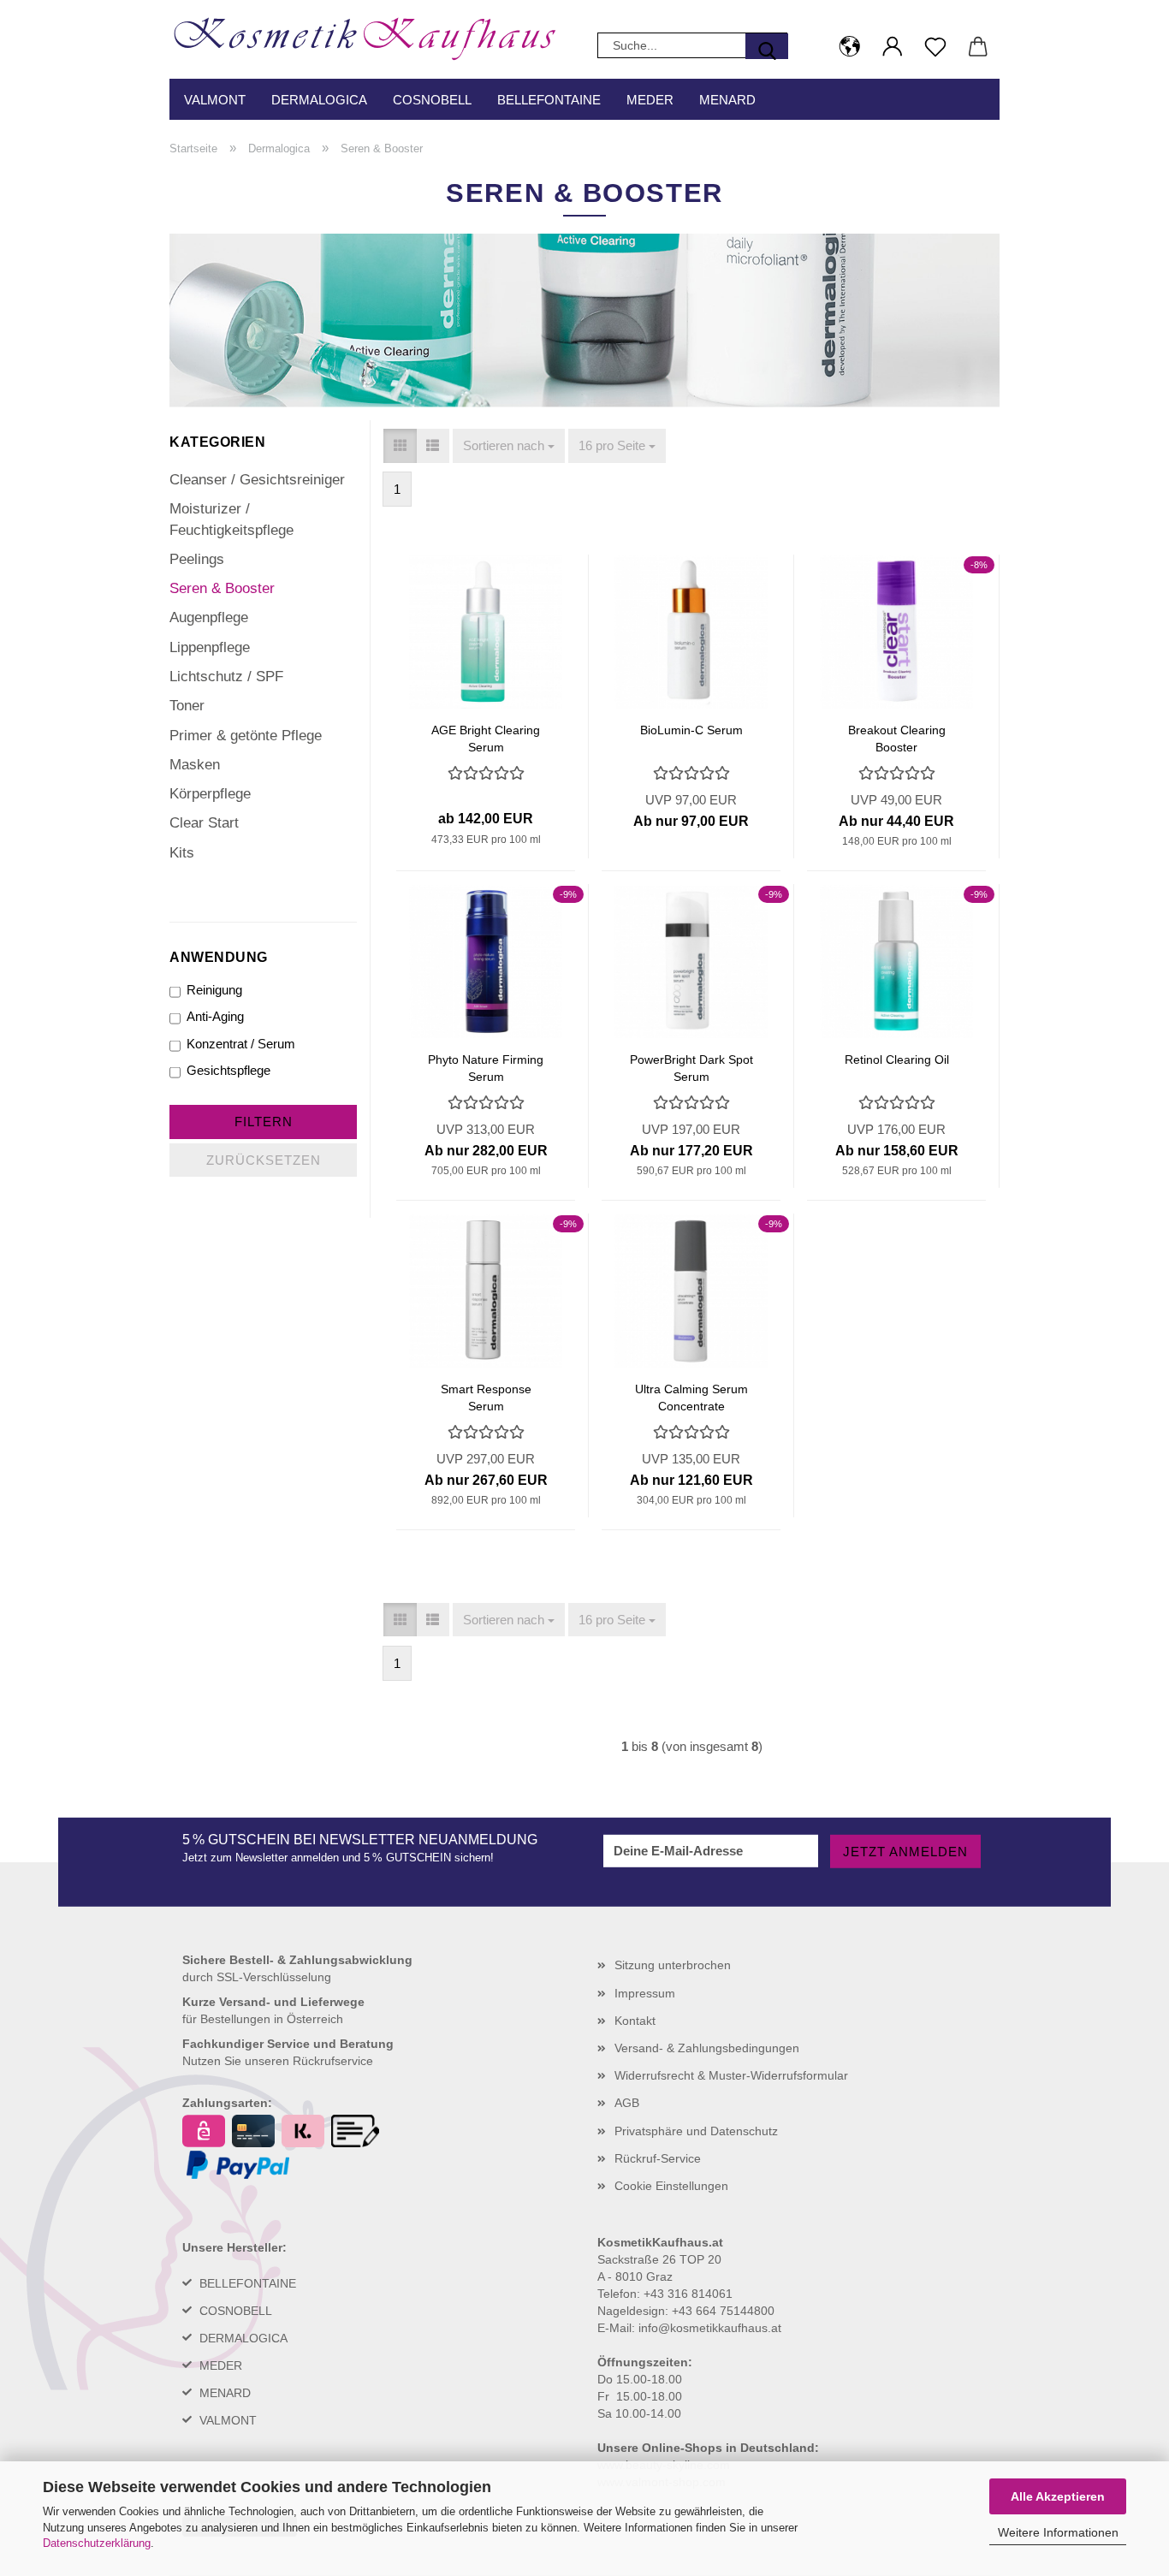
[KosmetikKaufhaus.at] (372, 34)
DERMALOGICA (243, 2338)
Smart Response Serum (486, 1396)
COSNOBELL (236, 2311)
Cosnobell (432, 100)
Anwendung (219, 957)
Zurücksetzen (264, 1160)
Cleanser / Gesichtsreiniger (257, 480)
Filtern (264, 1122)
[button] (850, 47)
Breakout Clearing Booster (897, 737)
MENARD (225, 2393)
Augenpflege (209, 617)
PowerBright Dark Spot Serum (691, 1067)
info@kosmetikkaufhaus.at (710, 2328)
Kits (182, 853)
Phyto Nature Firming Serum (486, 1067)
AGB (627, 2103)
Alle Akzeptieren (1058, 2496)
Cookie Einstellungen (671, 2186)
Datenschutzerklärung (97, 2543)
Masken (195, 765)
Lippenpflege (210, 647)
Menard (727, 100)
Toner (187, 706)
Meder (650, 100)
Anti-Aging (215, 1016)
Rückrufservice (333, 2061)
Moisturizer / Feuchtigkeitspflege (231, 519)
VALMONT (228, 2420)
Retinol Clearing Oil (897, 1059)
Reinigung (214, 990)
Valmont (215, 100)
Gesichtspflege (228, 1070)
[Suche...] (767, 46)
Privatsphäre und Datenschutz (696, 2131)
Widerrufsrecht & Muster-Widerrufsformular (731, 2075)
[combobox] (509, 445)
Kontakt (635, 2021)
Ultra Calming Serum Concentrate (691, 1396)
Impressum (645, 1993)
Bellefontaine (549, 100)
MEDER (221, 2365)
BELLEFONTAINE (248, 2283)
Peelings (197, 559)
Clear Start (204, 823)
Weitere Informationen (1058, 2532)
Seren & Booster (222, 588)
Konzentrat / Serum (241, 1044)
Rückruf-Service (658, 2158)
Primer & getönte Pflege (246, 736)
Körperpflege (210, 794)
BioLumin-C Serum (691, 730)
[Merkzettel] (935, 47)
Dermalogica (319, 100)
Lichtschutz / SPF (226, 677)
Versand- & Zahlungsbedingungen (707, 2048)
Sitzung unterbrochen (673, 1965)
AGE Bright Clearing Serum (486, 737)
